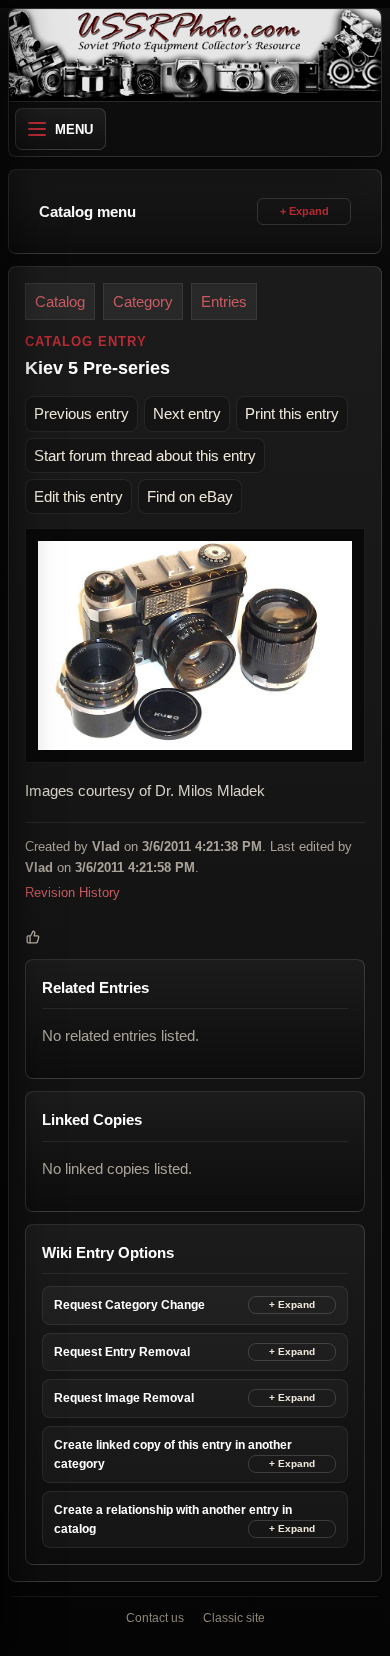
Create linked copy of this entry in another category (173, 1454)
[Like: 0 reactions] (33, 937)
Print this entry (292, 413)
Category (143, 301)
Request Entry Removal (122, 1352)
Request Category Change (129, 1305)
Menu (74, 129)
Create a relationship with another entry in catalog (173, 1519)
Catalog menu (87, 211)
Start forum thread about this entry (145, 455)
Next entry (187, 413)
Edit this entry (78, 496)
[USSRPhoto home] (195, 55)
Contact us (155, 1618)
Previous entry (81, 413)
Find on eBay (190, 496)
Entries (224, 301)
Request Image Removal (124, 1398)
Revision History (72, 892)
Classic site (234, 1618)
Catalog (60, 301)
